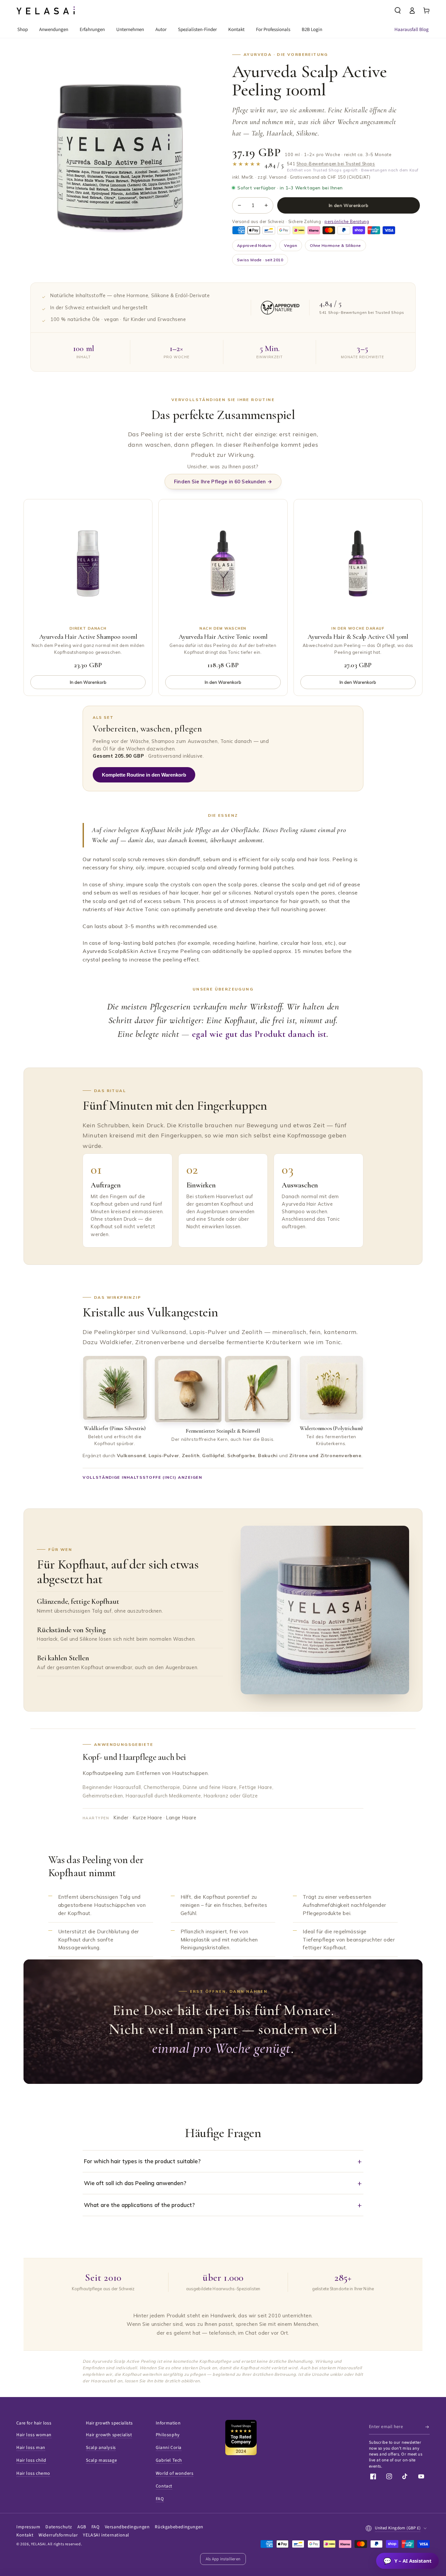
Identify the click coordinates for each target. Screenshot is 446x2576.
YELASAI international (106, 2535)
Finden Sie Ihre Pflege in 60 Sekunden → (223, 482)
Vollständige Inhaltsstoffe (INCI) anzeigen (143, 1477)
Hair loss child (31, 2460)
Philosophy (168, 2435)
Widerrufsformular (58, 2535)
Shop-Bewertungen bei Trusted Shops (336, 164)
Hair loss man (31, 2448)
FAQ (160, 2499)
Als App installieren (223, 2559)
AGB (82, 2527)
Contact (164, 2486)
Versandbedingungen (127, 2527)
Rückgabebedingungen (179, 2527)
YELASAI (38, 2544)
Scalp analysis (101, 2448)
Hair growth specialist (109, 2435)
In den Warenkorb (349, 205)
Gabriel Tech (169, 2460)
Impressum (28, 2527)
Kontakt (25, 2535)
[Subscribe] (428, 2427)
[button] (398, 10)
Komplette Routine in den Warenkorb (144, 775)
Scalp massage (101, 2460)
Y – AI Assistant (407, 2561)
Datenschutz (59, 2527)
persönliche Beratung (347, 221)
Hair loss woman (34, 2435)
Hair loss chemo (33, 2473)
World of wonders (175, 2473)
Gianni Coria (169, 2448)
